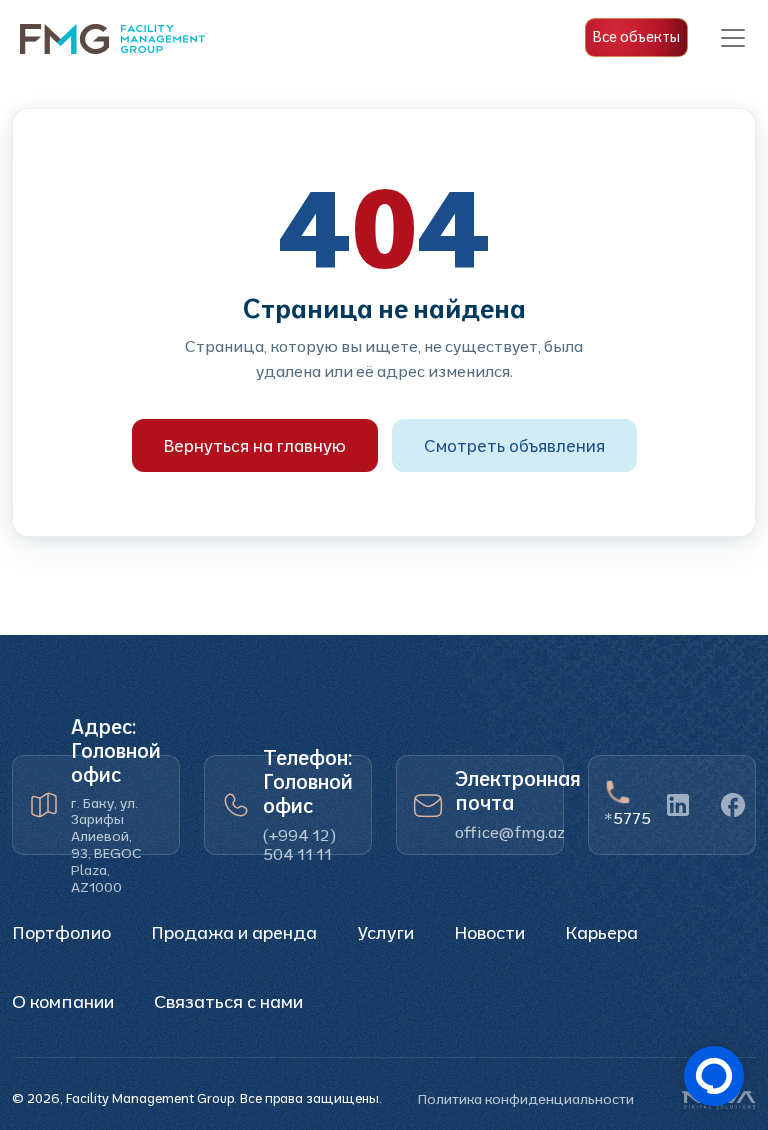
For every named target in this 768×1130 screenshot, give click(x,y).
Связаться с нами (228, 1001)
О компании (63, 1001)
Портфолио (61, 932)
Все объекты (636, 37)
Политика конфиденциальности (526, 1099)
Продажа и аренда (234, 932)
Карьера (601, 932)
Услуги (385, 932)
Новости (489, 932)
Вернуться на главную (255, 445)
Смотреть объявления (514, 445)
